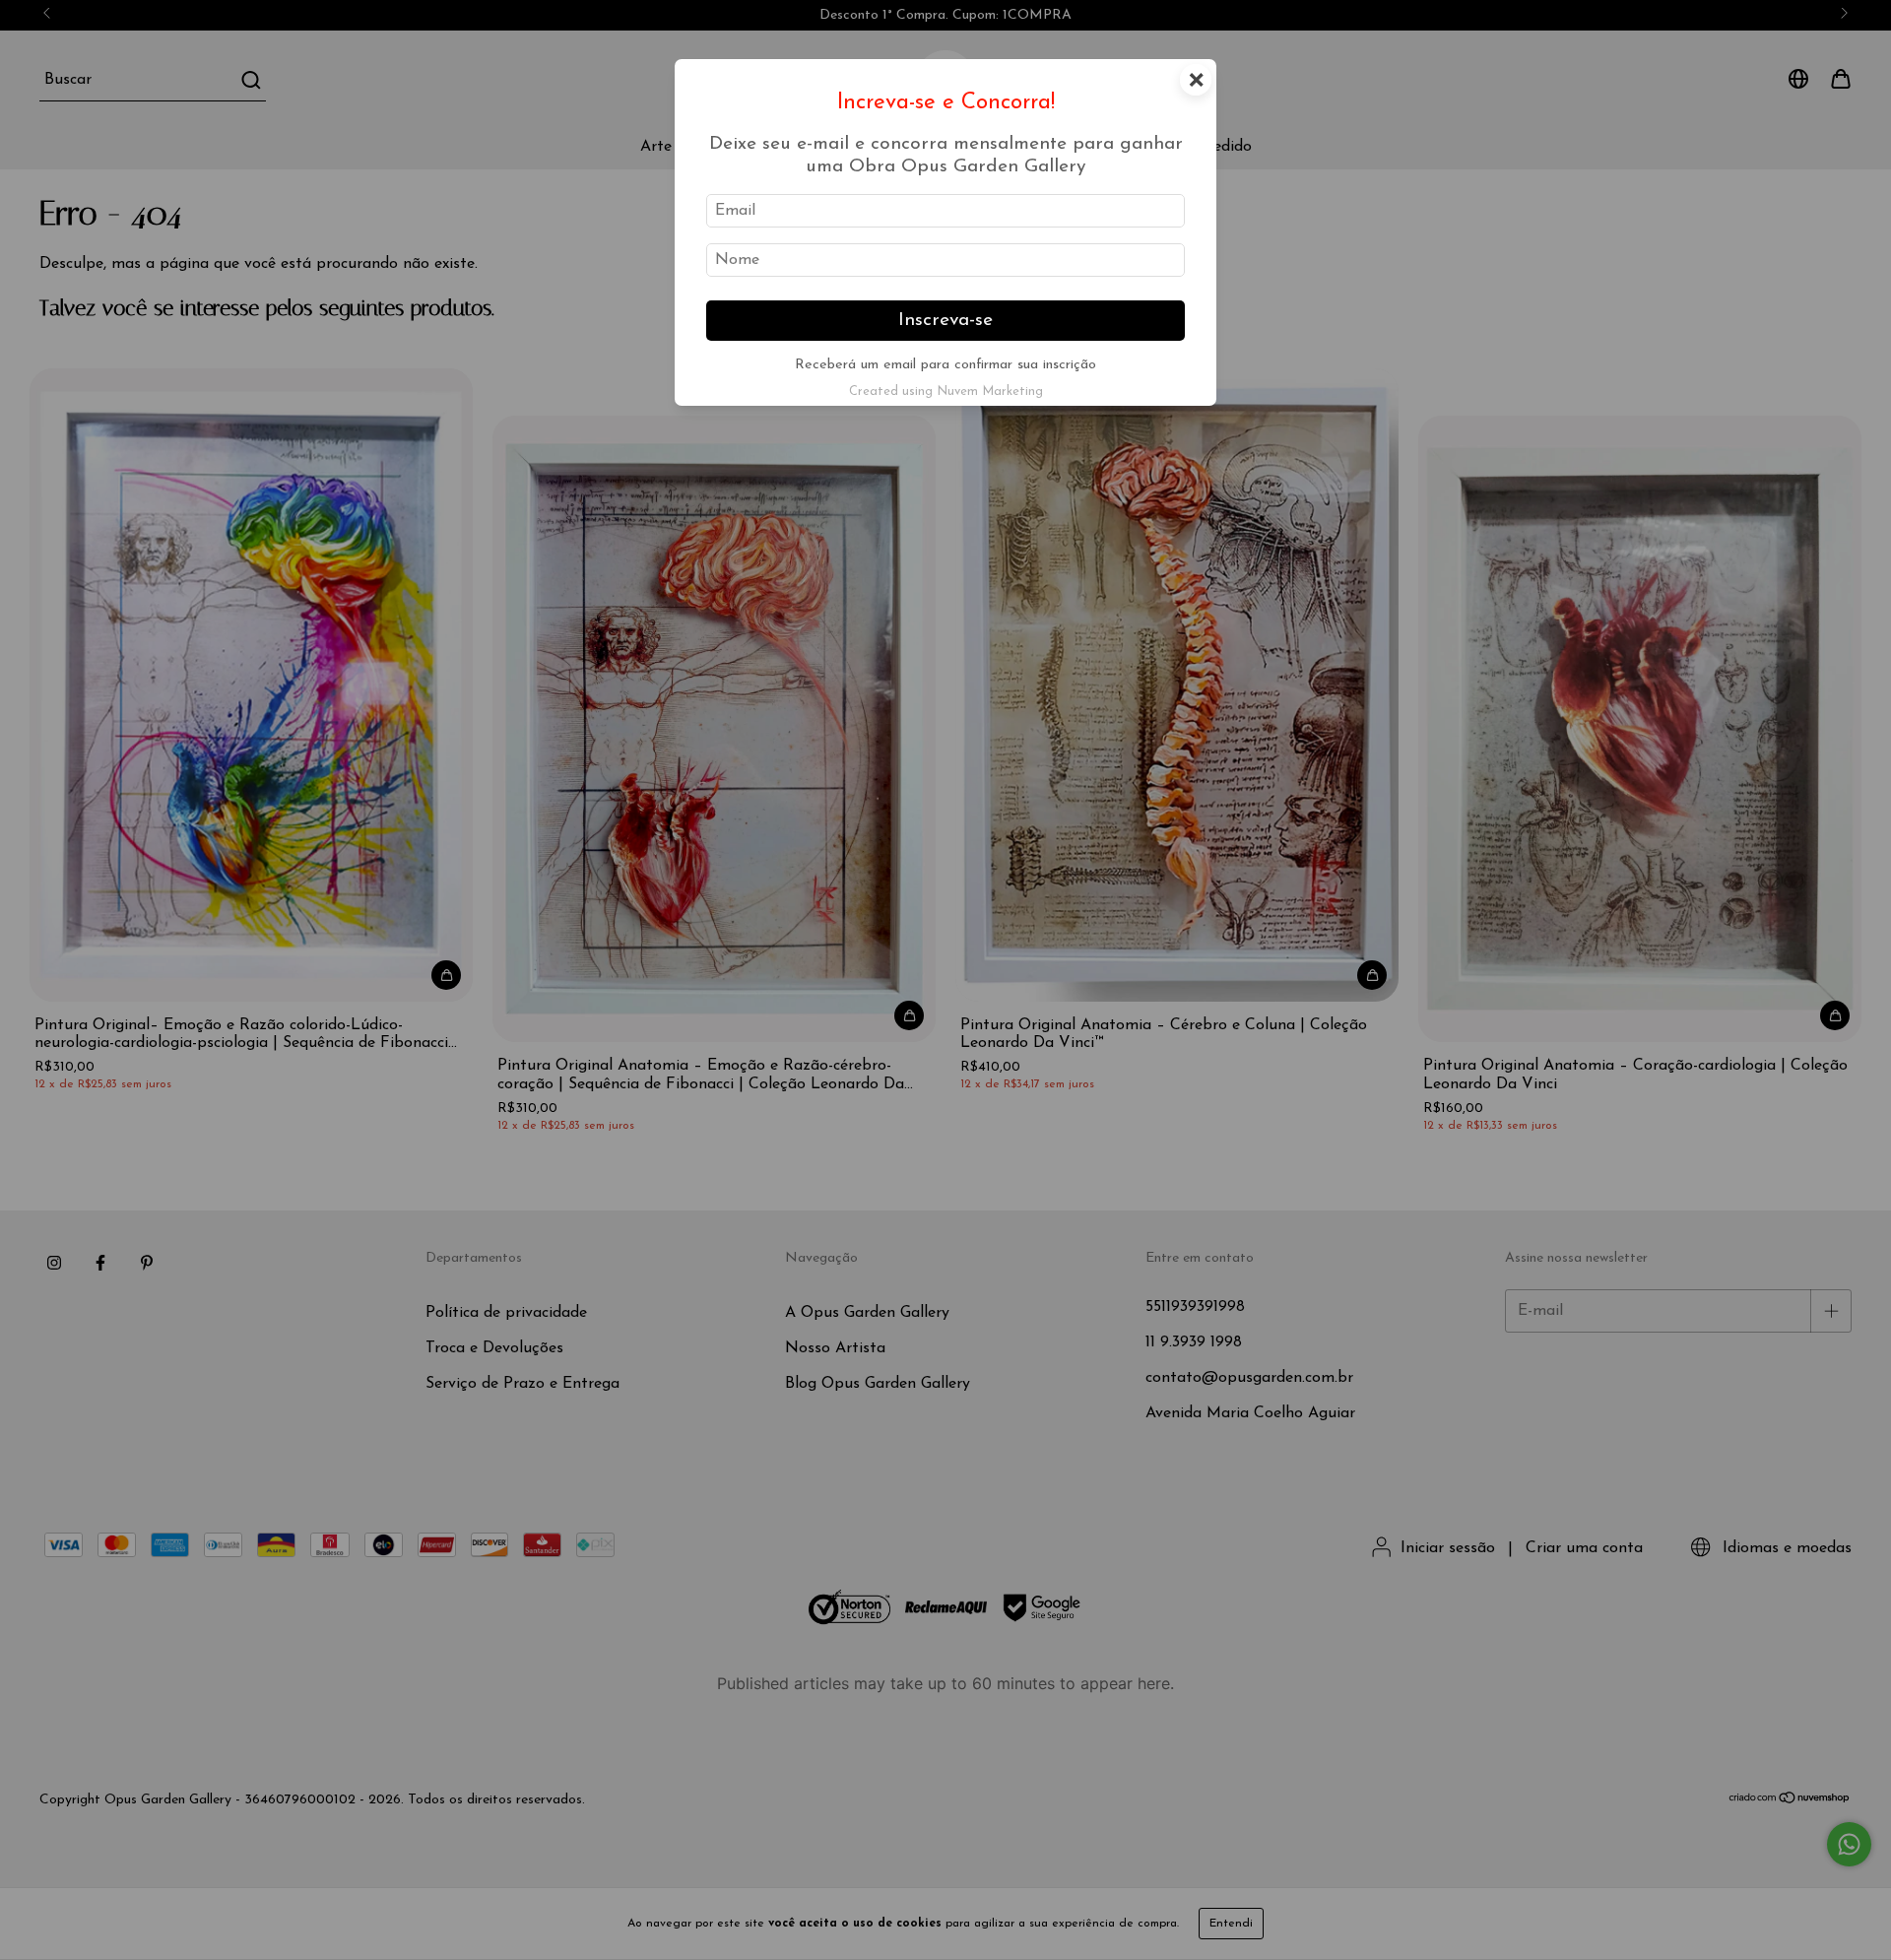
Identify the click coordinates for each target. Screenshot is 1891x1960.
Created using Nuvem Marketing (946, 392)
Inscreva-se (945, 321)
